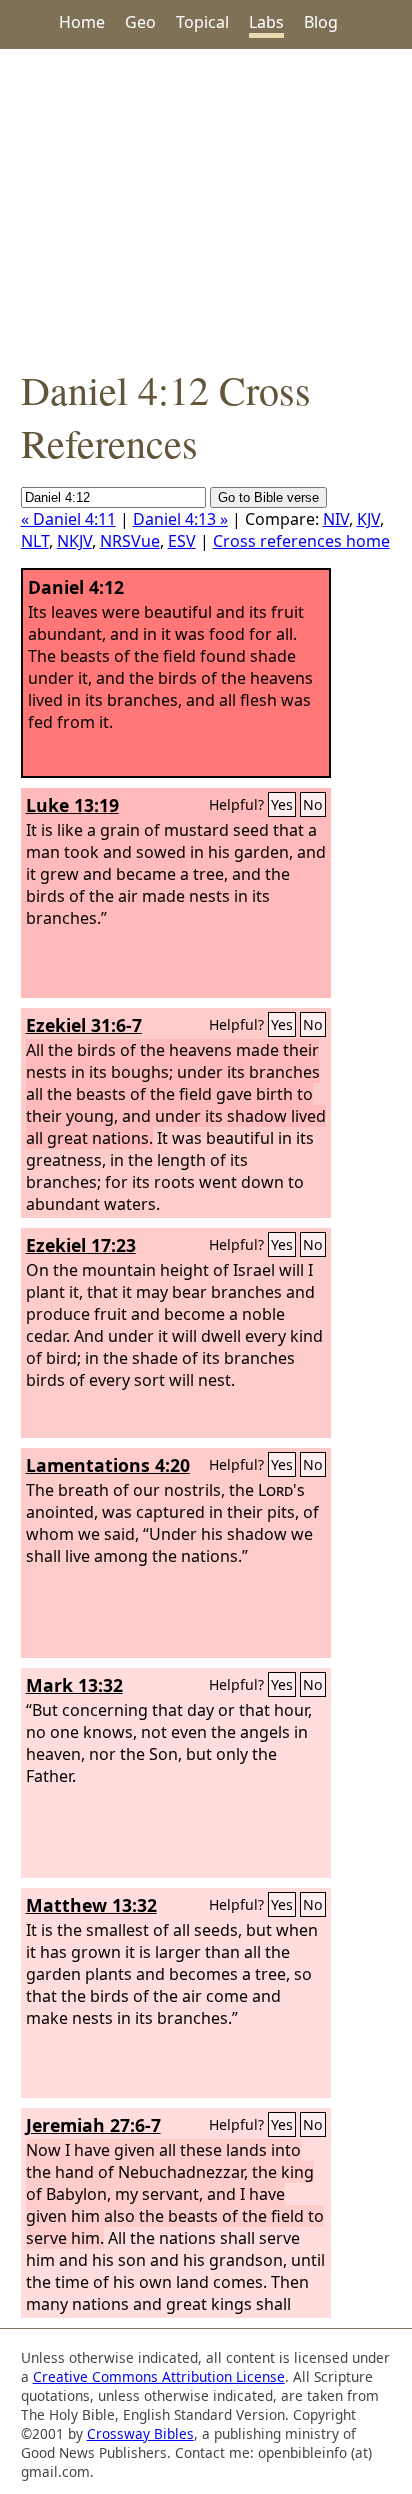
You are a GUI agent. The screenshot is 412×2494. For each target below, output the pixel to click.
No (313, 804)
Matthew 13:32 (91, 1905)
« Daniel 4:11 (68, 519)
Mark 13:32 (74, 1685)
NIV (336, 519)
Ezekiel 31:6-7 (84, 1025)
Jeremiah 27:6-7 (93, 2125)
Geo (140, 22)
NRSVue (130, 541)
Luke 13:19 (72, 805)
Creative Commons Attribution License (159, 2376)
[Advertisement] (206, 206)
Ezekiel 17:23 (81, 1245)
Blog (321, 22)
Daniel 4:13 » (180, 519)
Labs (266, 22)
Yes (282, 804)
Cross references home (301, 541)
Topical (202, 22)
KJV (368, 519)
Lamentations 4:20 (108, 1465)
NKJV (74, 541)
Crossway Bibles (140, 2433)
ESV (182, 541)
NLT (35, 541)
